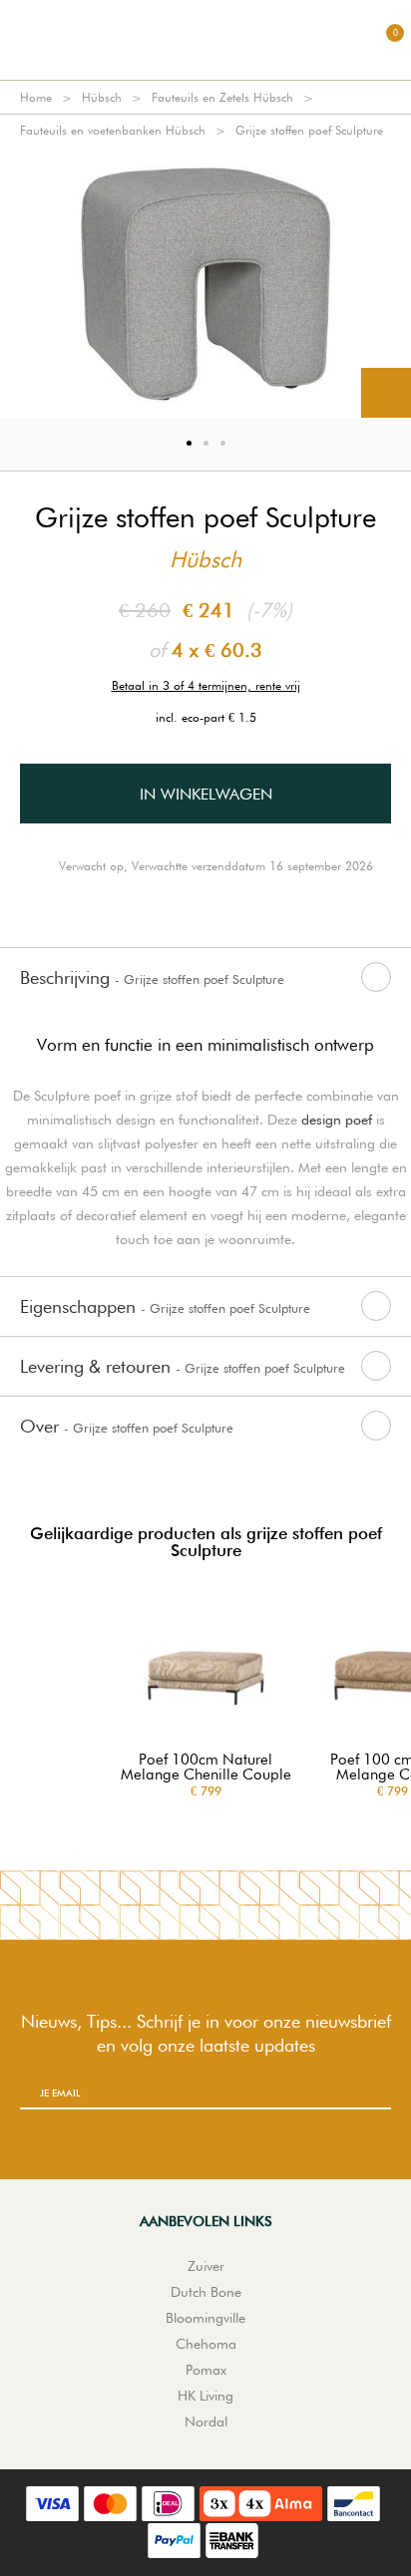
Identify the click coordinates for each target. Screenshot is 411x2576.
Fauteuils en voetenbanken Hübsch (113, 130)
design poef (337, 1120)
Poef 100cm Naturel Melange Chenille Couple (206, 1768)
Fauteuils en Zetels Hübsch (222, 97)
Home (36, 97)
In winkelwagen (206, 794)
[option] (205, 282)
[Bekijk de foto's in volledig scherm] (386, 393)
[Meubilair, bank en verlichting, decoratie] (205, 40)
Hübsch (102, 97)
